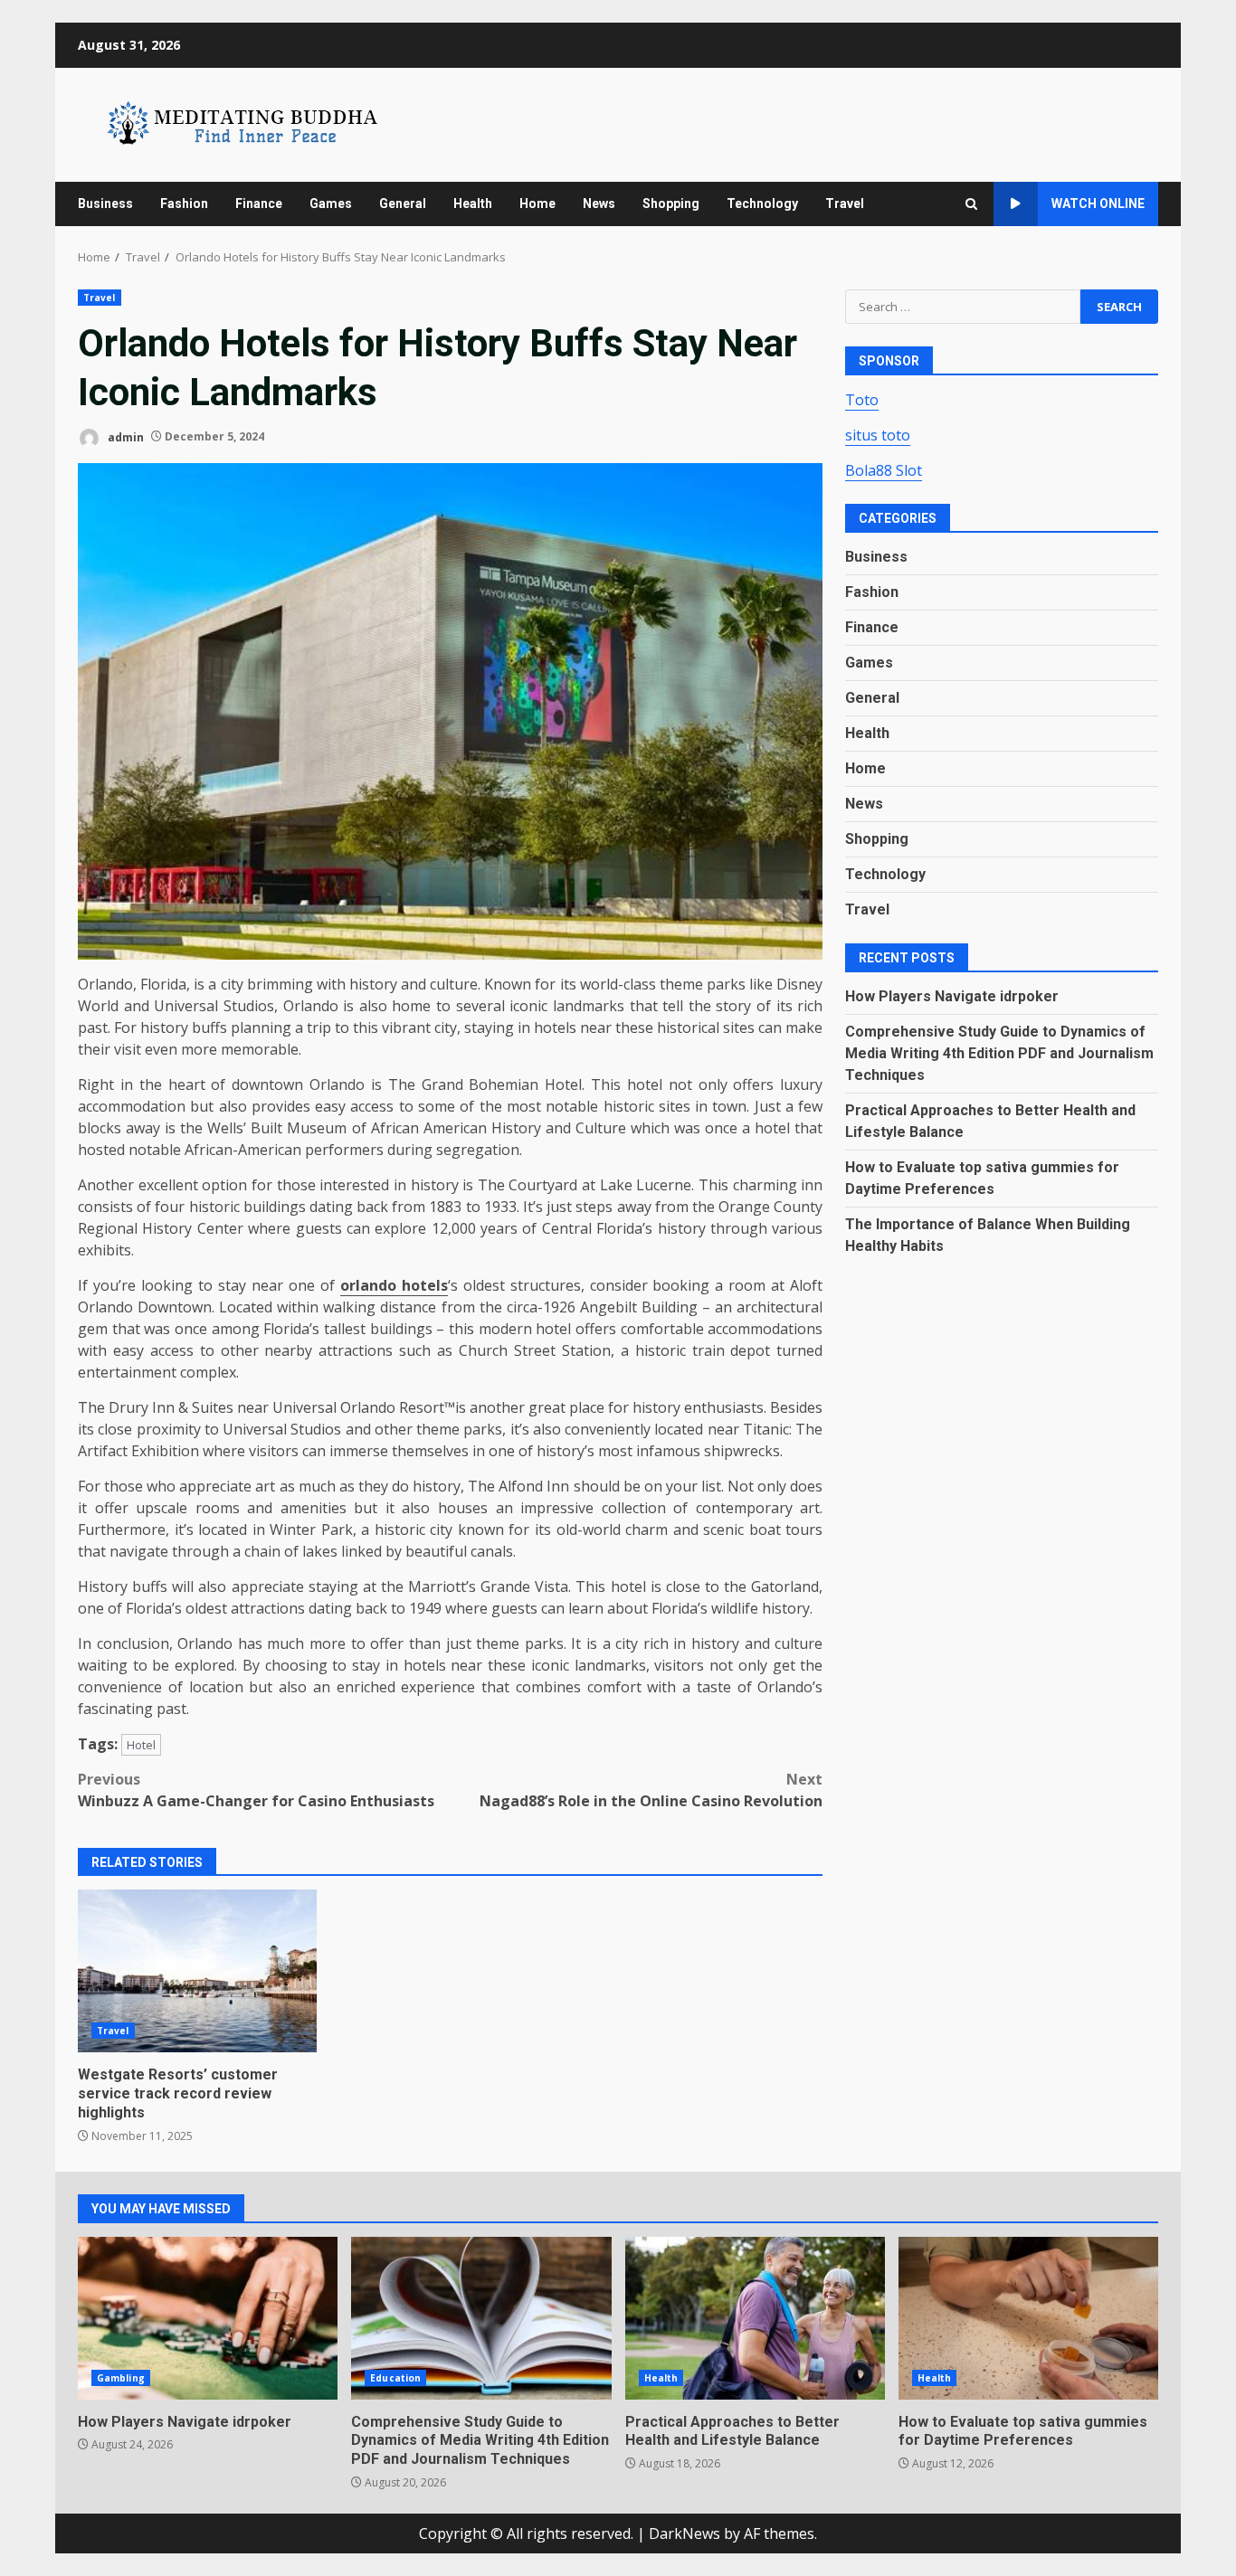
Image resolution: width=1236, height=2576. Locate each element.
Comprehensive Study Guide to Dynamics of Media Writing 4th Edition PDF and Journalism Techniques (999, 1052)
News (599, 204)
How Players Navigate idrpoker (952, 995)
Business (105, 204)
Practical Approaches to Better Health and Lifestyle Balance (755, 2318)
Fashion (184, 204)
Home (537, 204)
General (403, 204)
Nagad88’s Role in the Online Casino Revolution (651, 1790)
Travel (845, 204)
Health (473, 204)
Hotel (141, 1745)
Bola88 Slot (884, 469)
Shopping (671, 204)
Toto (862, 399)
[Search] (971, 204)
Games (331, 204)
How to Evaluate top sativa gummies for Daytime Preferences (1028, 2318)
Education (395, 2378)
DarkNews (685, 2533)
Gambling (121, 2378)
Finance (259, 204)
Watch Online (1098, 204)
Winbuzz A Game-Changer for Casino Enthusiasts (256, 1790)
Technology (762, 204)
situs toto (878, 434)
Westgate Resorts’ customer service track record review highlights (197, 1971)
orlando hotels (394, 1285)
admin (124, 436)
